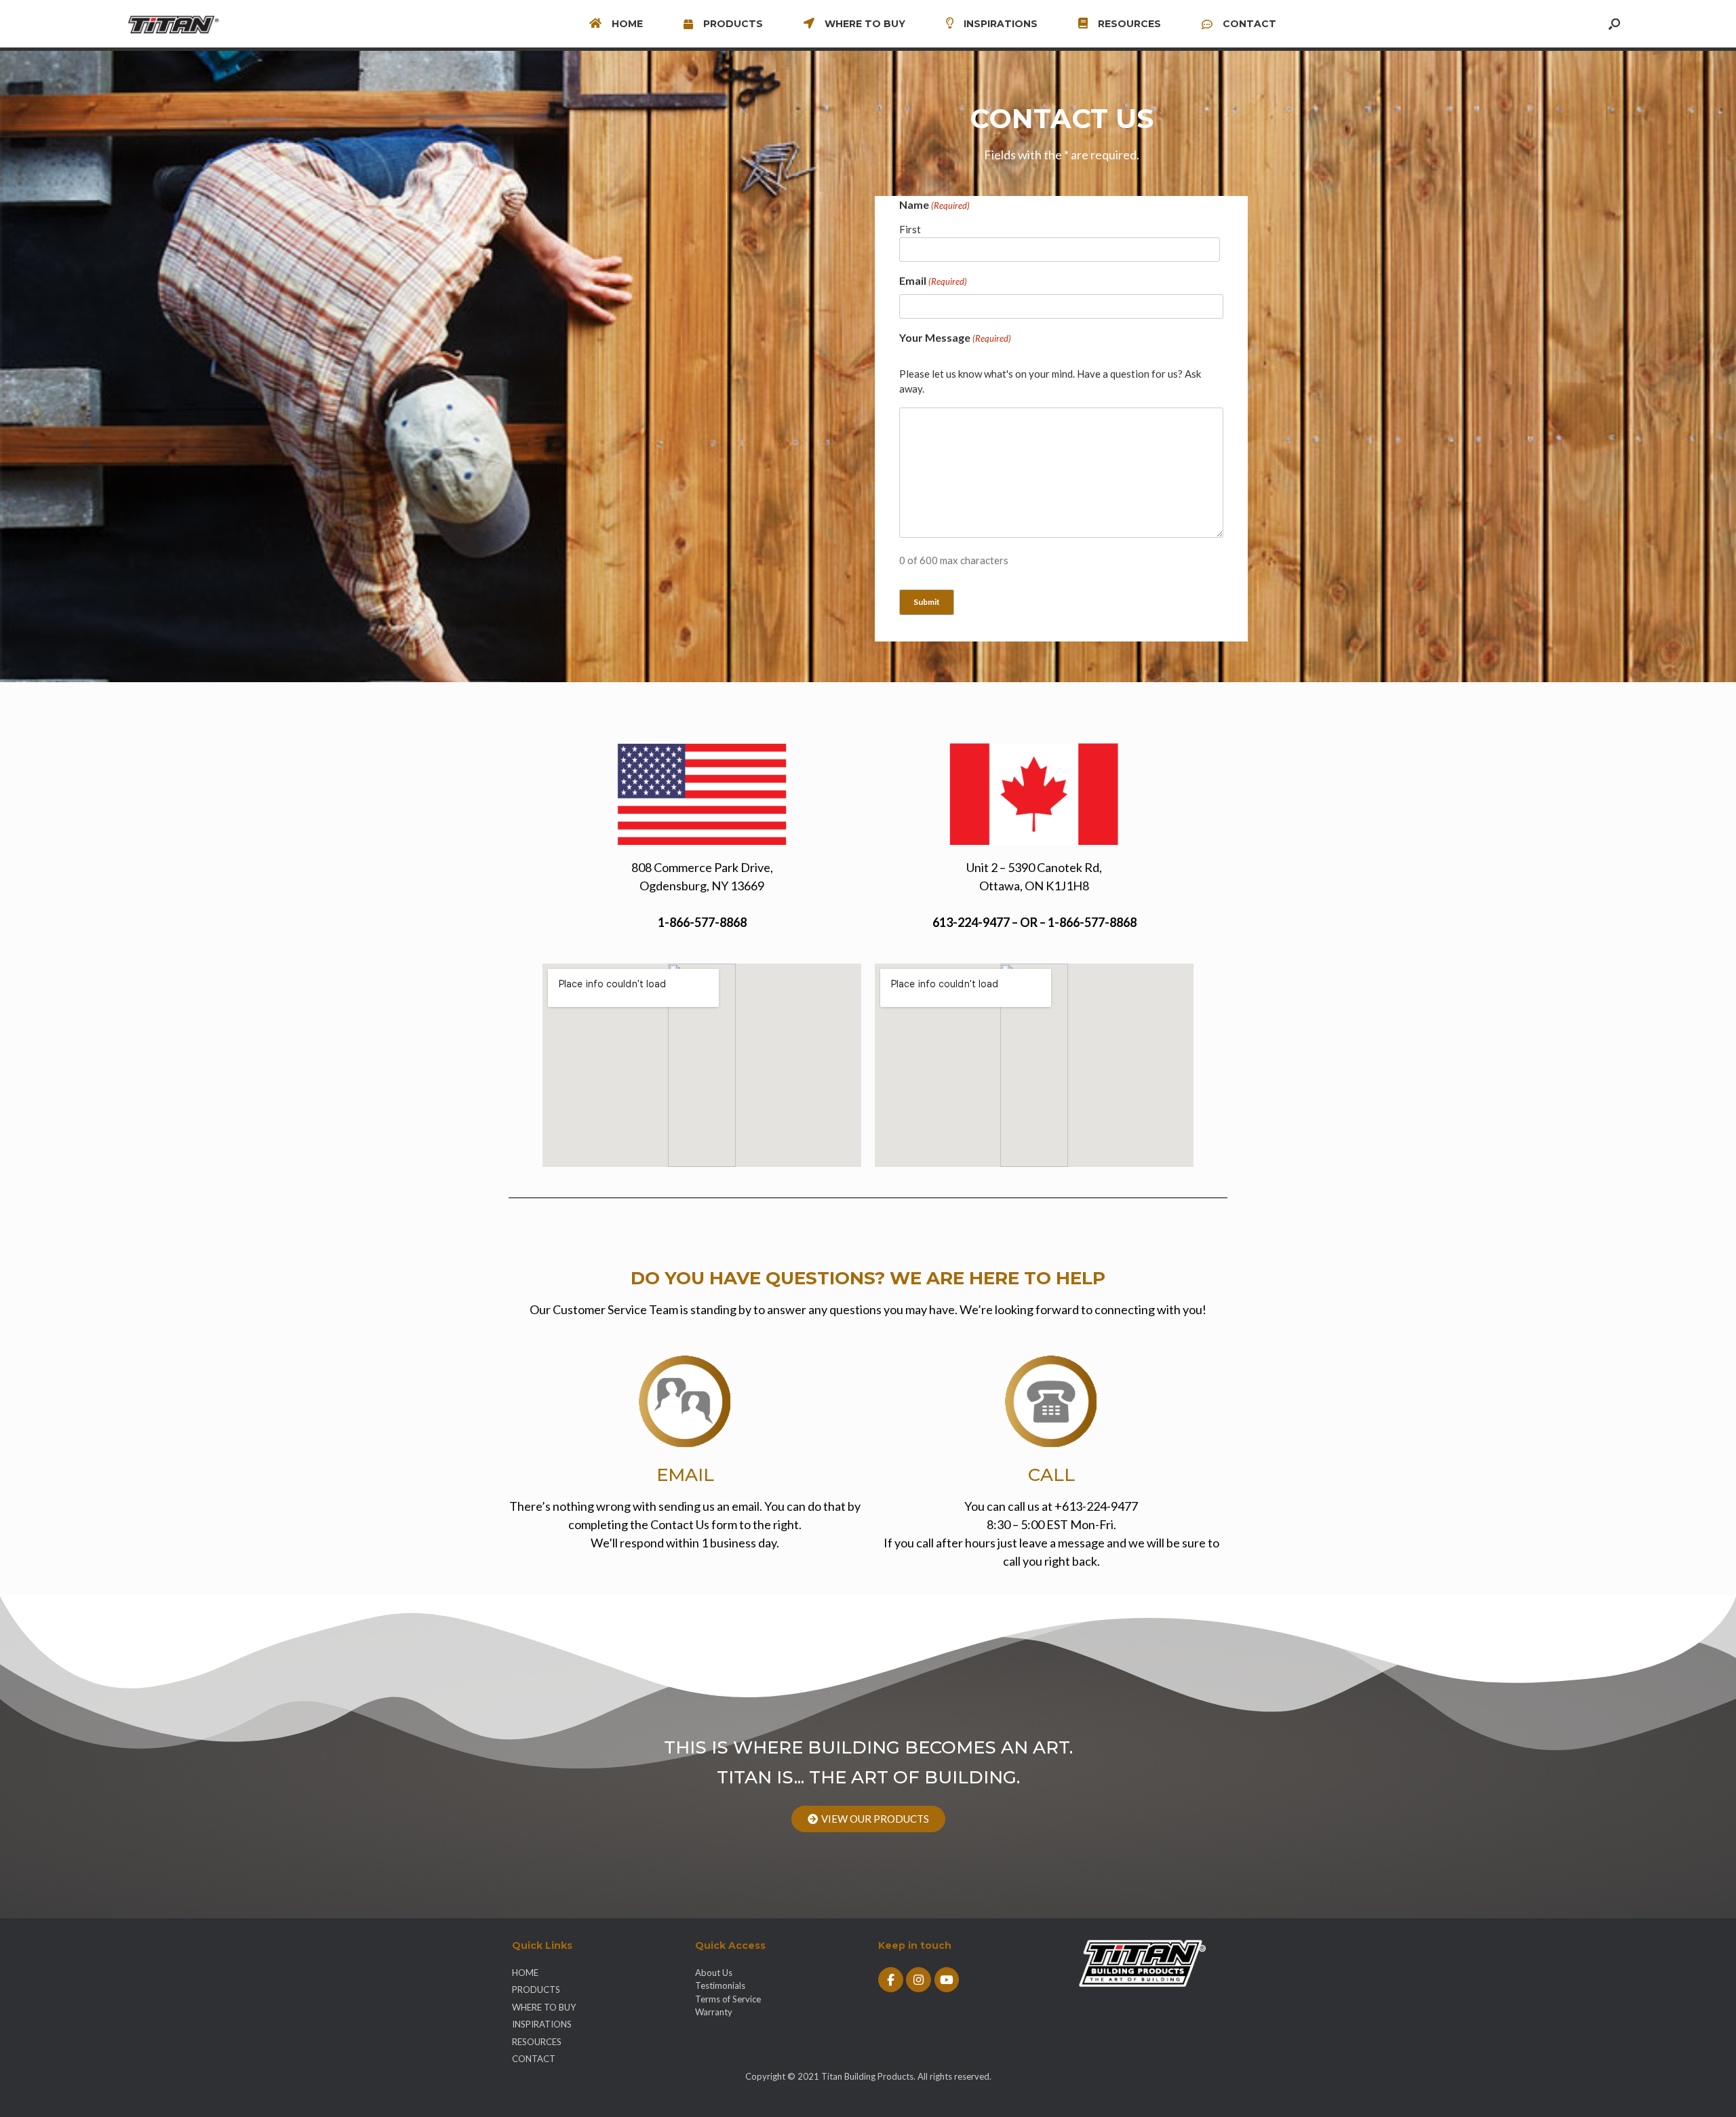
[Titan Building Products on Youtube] (947, 1980)
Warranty (714, 2012)
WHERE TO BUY (865, 24)
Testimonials (720, 1985)
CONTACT (1249, 24)
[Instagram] (919, 1980)
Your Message (955, 337)
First (910, 229)
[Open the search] (1614, 24)
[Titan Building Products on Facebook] (891, 1980)
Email (933, 280)
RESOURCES (1129, 24)
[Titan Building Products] (181, 24)
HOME (627, 24)
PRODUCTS (733, 24)
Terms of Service (728, 1999)
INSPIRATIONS (1001, 24)
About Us (714, 1973)
